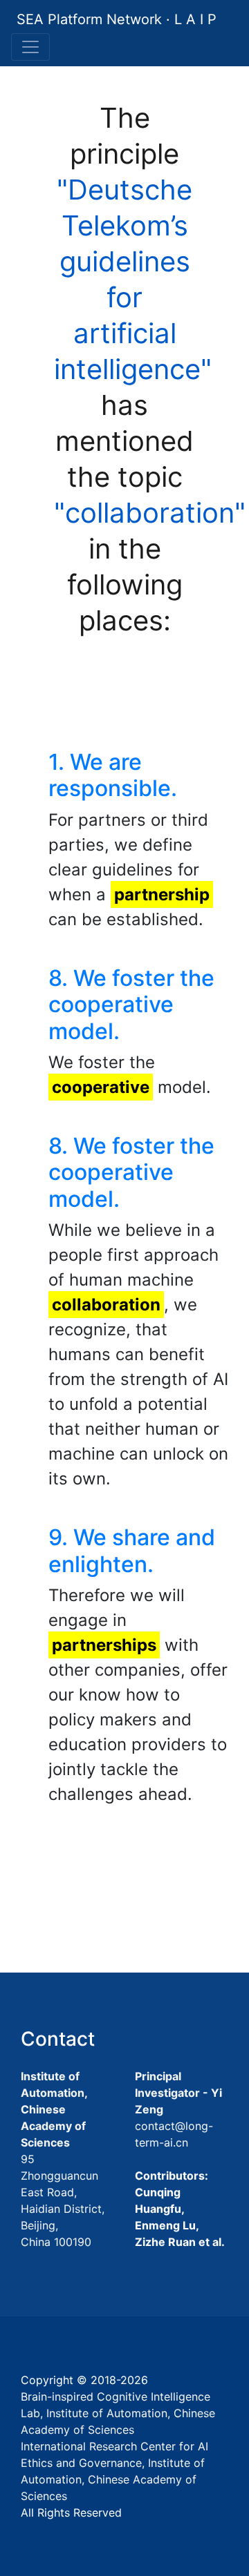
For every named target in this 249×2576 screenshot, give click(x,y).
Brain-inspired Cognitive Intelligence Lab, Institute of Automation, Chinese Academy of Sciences (118, 2413)
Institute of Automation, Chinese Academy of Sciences (54, 2109)
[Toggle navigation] (30, 47)
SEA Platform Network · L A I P (117, 19)
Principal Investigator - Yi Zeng (178, 2093)
